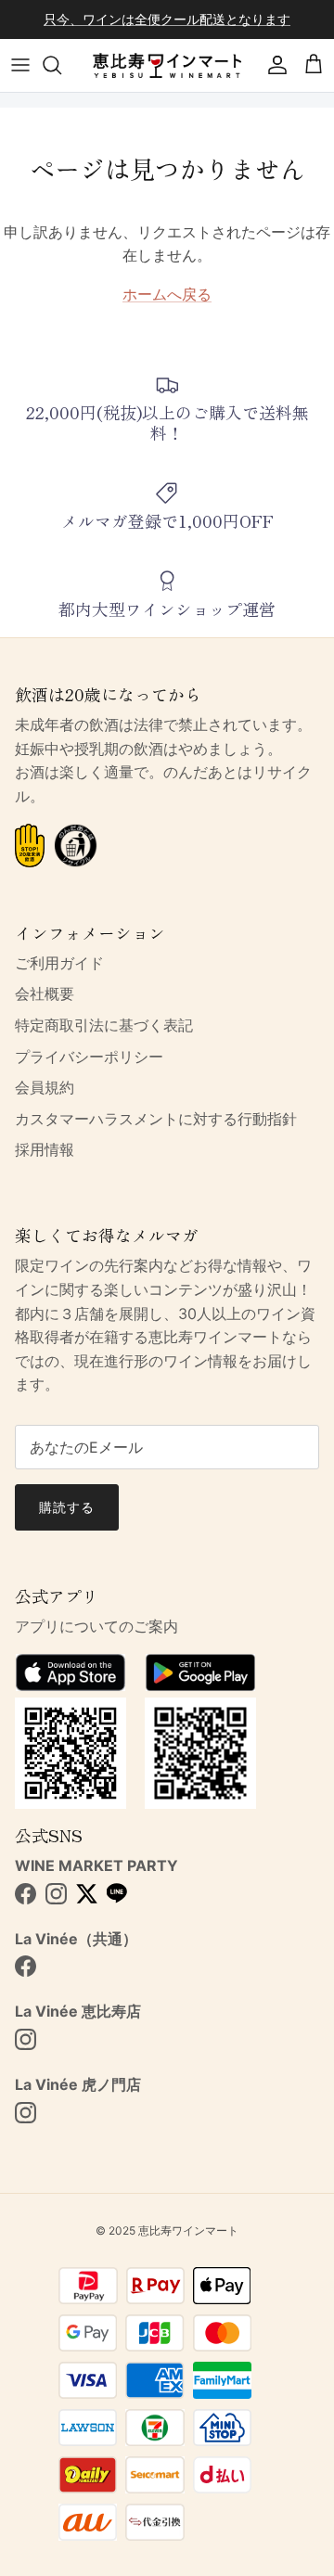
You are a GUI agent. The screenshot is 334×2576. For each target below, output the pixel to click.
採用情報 (45, 1149)
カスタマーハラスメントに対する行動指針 (156, 1119)
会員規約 (45, 1087)
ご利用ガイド (59, 963)
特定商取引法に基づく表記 (104, 1025)
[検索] (61, 65)
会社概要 (45, 993)
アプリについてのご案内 (96, 1626)
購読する (67, 1507)
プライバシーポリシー (89, 1057)
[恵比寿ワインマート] (167, 65)
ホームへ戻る (167, 294)
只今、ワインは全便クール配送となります (167, 19)
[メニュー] (20, 65)
